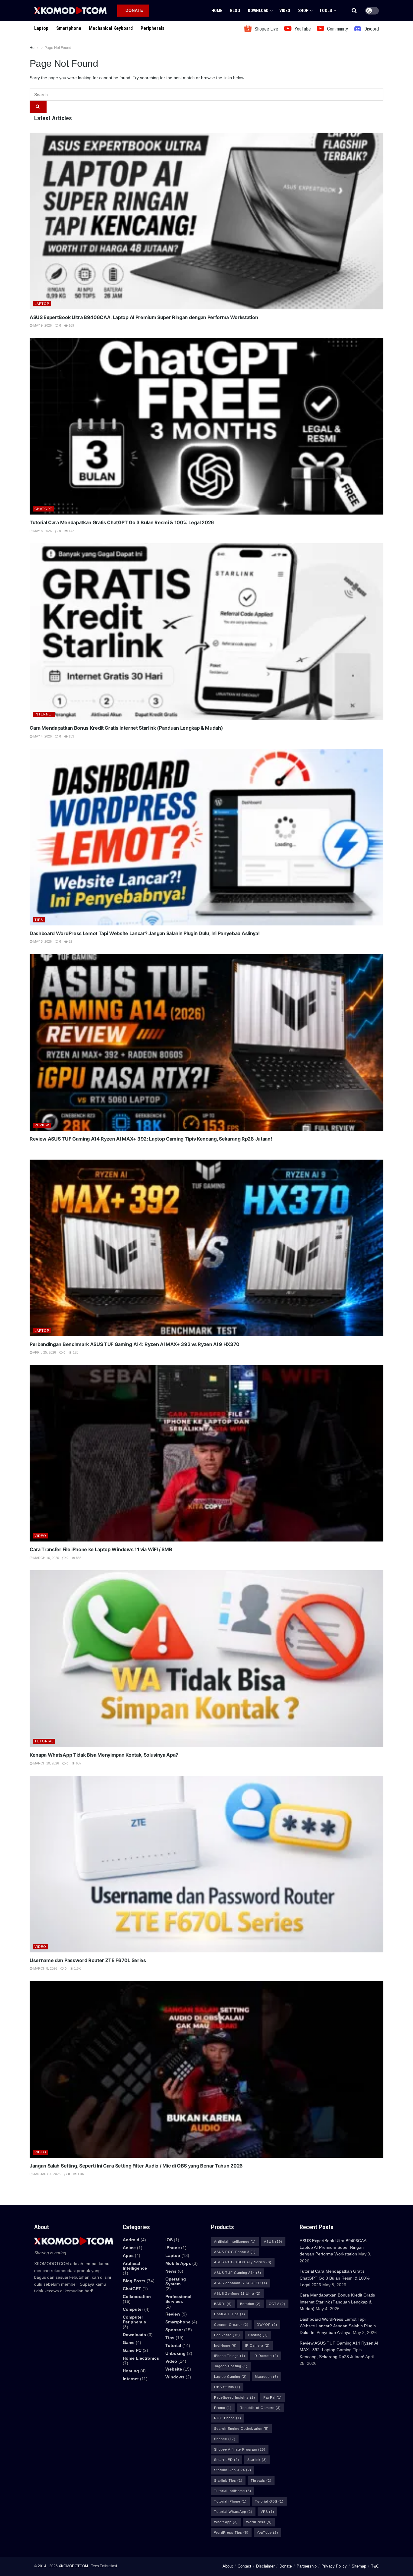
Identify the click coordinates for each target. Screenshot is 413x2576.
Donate (286, 2566)
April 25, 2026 (44, 1352)
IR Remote (266, 2356)
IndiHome (225, 2345)
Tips (39, 920)
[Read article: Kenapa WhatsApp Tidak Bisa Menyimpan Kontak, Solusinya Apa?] (207, 1659)
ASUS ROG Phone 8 (235, 2252)
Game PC (132, 2350)
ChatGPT (43, 509)
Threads (261, 2481)
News (171, 2271)
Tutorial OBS (269, 2501)
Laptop (41, 28)
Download (258, 11)
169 (71, 325)
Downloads (134, 2335)
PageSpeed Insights (235, 2397)
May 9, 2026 (42, 325)
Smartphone (69, 28)
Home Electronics (141, 2358)
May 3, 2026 (42, 941)
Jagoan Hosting (231, 2366)
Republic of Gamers (260, 2408)
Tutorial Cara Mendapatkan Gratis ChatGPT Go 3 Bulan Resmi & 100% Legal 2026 (122, 522)
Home (217, 11)
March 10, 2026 (46, 1763)
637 (78, 1763)
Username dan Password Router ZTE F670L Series (88, 1960)
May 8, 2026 (42, 531)
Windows (175, 2377)
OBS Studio (227, 2387)
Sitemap (359, 2566)
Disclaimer (265, 2566)
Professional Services (178, 2299)
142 (71, 531)
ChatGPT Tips (230, 2314)
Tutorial (44, 1741)
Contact (244, 2566)
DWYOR (267, 2325)
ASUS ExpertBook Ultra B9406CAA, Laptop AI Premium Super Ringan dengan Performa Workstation (144, 317)
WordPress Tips (231, 2532)
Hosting (131, 2371)
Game (129, 2342)
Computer (133, 2309)
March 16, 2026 (46, 1558)
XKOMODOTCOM (73, 2566)
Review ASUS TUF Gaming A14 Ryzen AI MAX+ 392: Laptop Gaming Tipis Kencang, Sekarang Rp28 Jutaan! (151, 1139)
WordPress (259, 2522)
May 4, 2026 (42, 736)
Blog (235, 11)
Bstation (250, 2304)
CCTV (277, 2304)
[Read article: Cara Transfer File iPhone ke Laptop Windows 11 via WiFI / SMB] (207, 1453)
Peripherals (153, 28)
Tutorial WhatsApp (233, 2512)
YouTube (267, 2532)
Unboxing (176, 2353)
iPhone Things (230, 2356)
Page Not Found (58, 48)
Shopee (225, 2439)
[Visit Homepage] (70, 10)
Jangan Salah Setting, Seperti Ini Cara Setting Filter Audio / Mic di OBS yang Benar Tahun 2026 (136, 2166)
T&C (375, 2566)
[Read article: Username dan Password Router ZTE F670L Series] (207, 1864)
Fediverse (227, 2335)
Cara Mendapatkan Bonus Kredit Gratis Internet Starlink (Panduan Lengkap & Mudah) (126, 728)
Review (42, 1125)
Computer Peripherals (134, 2319)
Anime (129, 2248)
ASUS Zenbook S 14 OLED (241, 2283)
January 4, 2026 (46, 2174)
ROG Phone (228, 2418)
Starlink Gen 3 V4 (233, 2470)
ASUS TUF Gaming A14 (238, 2273)
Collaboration (137, 2297)
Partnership (307, 2566)
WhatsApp (226, 2522)
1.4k (80, 2174)
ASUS (273, 2242)
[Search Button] (354, 11)
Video (285, 11)
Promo (223, 2408)
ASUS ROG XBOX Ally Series (243, 2262)
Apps (128, 2255)
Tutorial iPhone (230, 2501)
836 (78, 1558)
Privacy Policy (334, 2566)
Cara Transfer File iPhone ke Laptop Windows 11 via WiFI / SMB (101, 1549)
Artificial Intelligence (235, 2242)
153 (71, 736)
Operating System (176, 2281)
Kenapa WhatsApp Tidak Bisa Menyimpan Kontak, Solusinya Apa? (104, 1755)
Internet (44, 714)
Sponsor (174, 2330)
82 (70, 941)
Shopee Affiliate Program (240, 2449)
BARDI (223, 2304)
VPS (267, 2512)
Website (174, 2369)
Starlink (257, 2460)
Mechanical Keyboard (111, 28)
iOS (169, 2240)
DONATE (134, 10)
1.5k (77, 1968)
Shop (303, 11)
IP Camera (257, 2345)
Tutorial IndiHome (233, 2491)
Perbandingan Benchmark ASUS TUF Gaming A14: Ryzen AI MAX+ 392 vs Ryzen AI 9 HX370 (135, 1344)
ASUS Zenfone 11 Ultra (237, 2294)
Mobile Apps (178, 2263)
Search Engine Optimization (241, 2429)
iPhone (173, 2248)
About (228, 2566)
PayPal (273, 2397)
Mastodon (267, 2377)
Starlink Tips (228, 2481)
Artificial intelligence (135, 2266)
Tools (326, 11)
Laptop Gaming (230, 2377)
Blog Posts (134, 2281)
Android (131, 2240)
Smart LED (227, 2460)
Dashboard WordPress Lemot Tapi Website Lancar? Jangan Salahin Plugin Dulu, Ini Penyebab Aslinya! (145, 933)
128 (75, 1352)
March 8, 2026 (45, 1968)
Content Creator (231, 2325)
